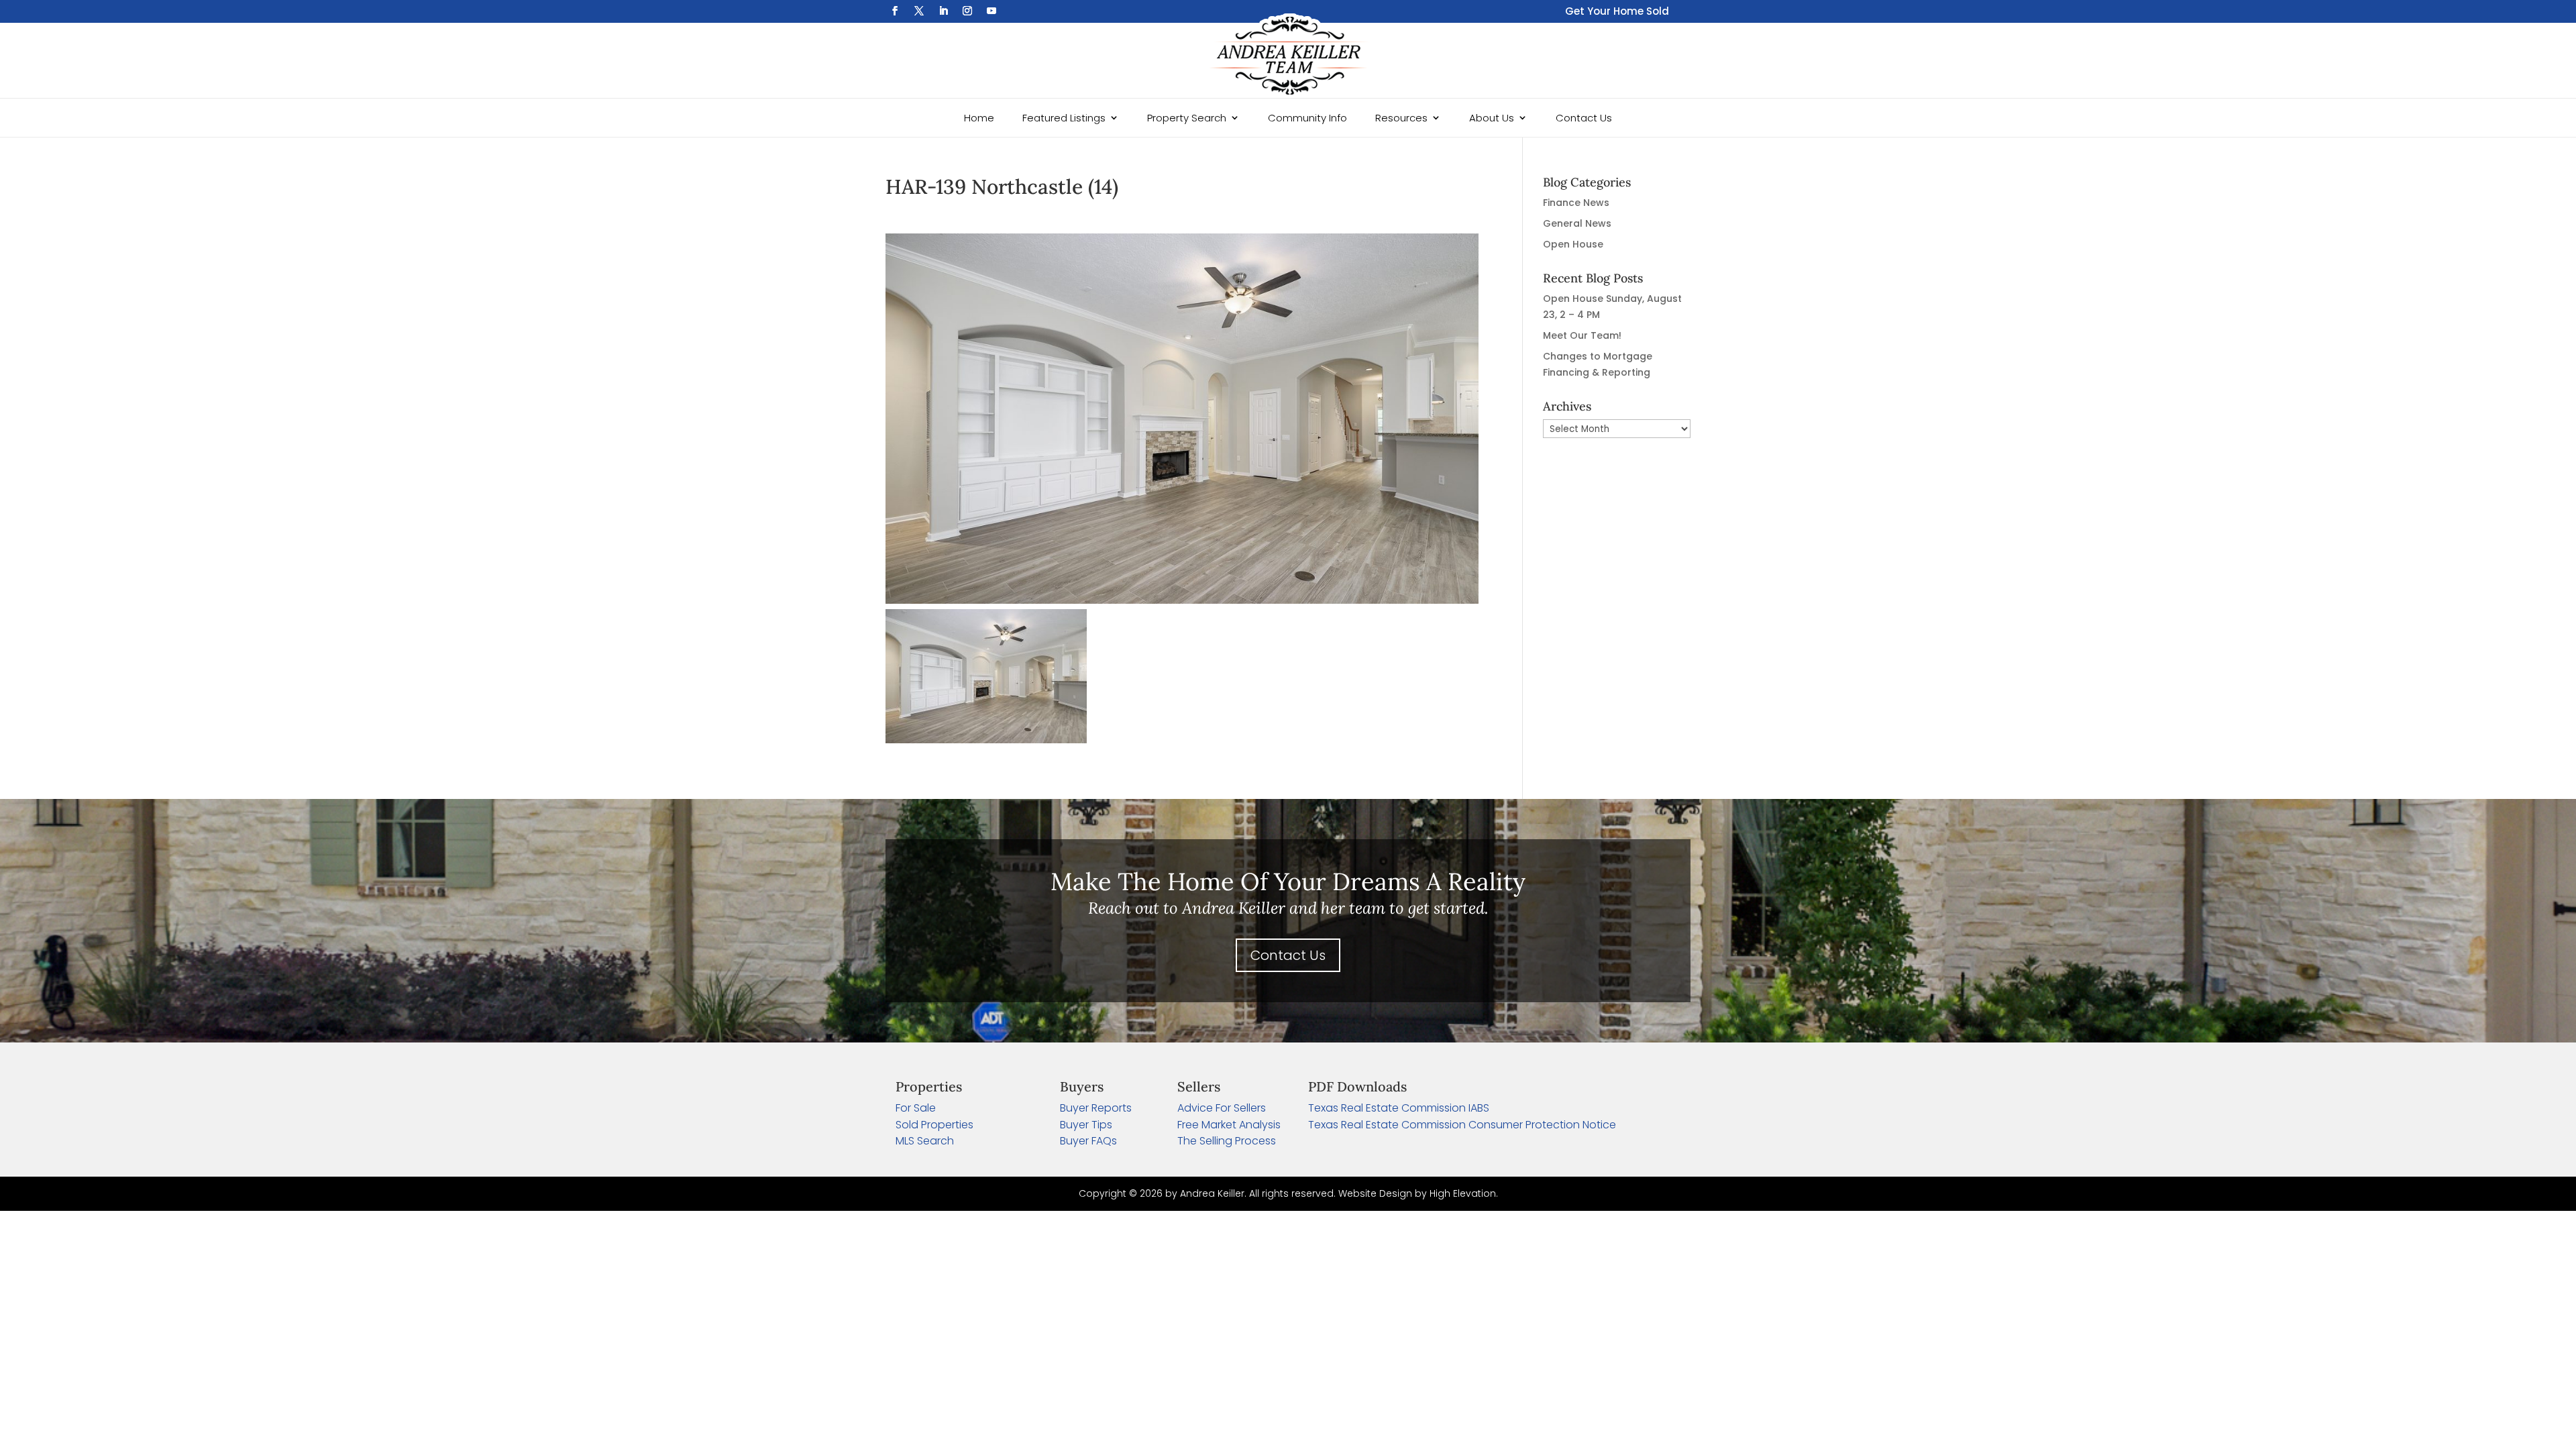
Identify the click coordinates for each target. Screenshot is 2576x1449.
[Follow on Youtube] (991, 11)
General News (1577, 223)
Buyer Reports (1096, 1108)
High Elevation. (1464, 1193)
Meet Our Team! (1582, 335)
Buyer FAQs (1088, 1141)
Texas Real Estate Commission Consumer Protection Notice (1462, 1125)
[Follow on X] (919, 11)
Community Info (1307, 118)
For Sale (916, 1108)
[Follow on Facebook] (895, 11)
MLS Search (925, 1141)
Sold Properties (934, 1125)
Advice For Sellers (1222, 1108)
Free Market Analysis (1229, 1125)
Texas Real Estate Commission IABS (1399, 1108)
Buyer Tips (1086, 1125)
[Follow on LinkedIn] (943, 11)
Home (979, 118)
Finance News (1576, 203)
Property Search (1187, 118)
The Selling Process (1227, 1141)
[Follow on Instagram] (967, 11)
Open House (1573, 244)
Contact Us (1584, 118)
